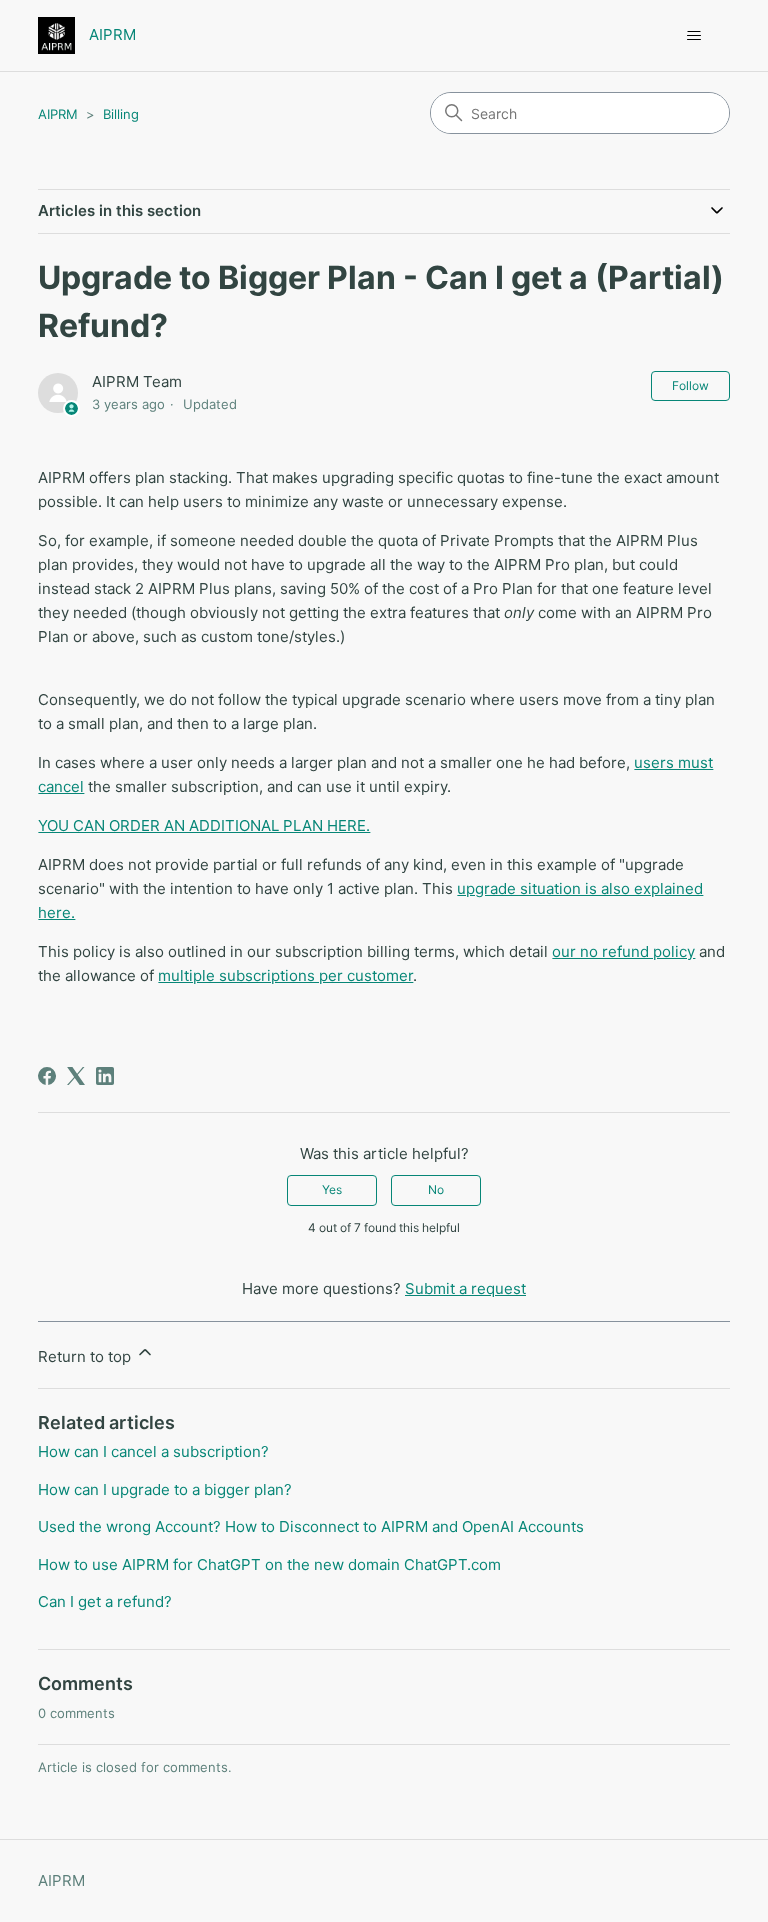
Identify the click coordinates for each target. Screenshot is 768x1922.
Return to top (86, 1356)
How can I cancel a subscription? (153, 1451)
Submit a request (465, 1288)
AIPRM (58, 114)
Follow (690, 385)
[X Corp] (76, 1076)
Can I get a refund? (105, 1601)
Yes (332, 1189)
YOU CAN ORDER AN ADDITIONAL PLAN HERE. (204, 825)
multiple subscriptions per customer (285, 975)
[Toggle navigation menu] (694, 36)
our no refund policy (623, 951)
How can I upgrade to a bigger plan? (165, 1489)
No (436, 1189)
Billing (121, 114)
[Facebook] (47, 1076)
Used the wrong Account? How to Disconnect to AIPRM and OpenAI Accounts (311, 1526)
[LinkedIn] (105, 1076)
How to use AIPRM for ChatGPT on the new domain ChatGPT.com (269, 1564)
